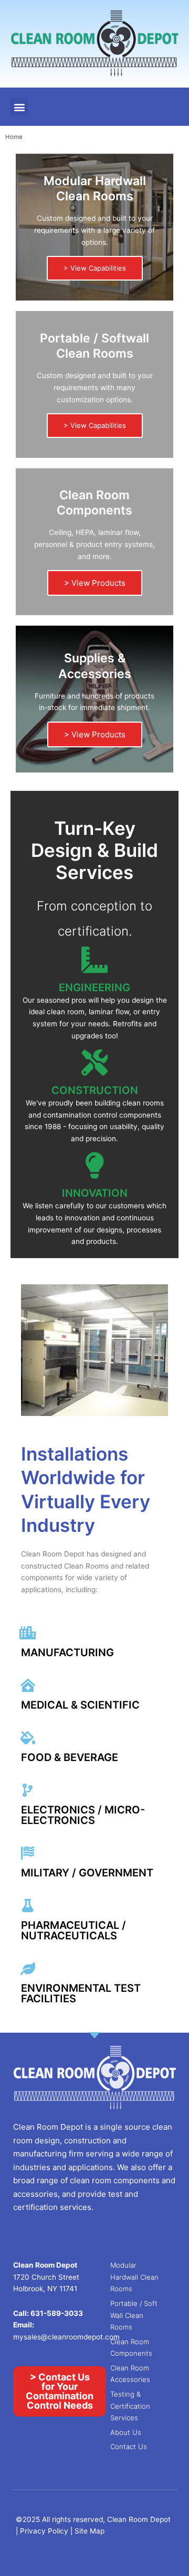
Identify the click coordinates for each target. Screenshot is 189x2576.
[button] (19, 107)
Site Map (90, 2531)
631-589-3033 (57, 2313)
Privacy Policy (45, 2531)
